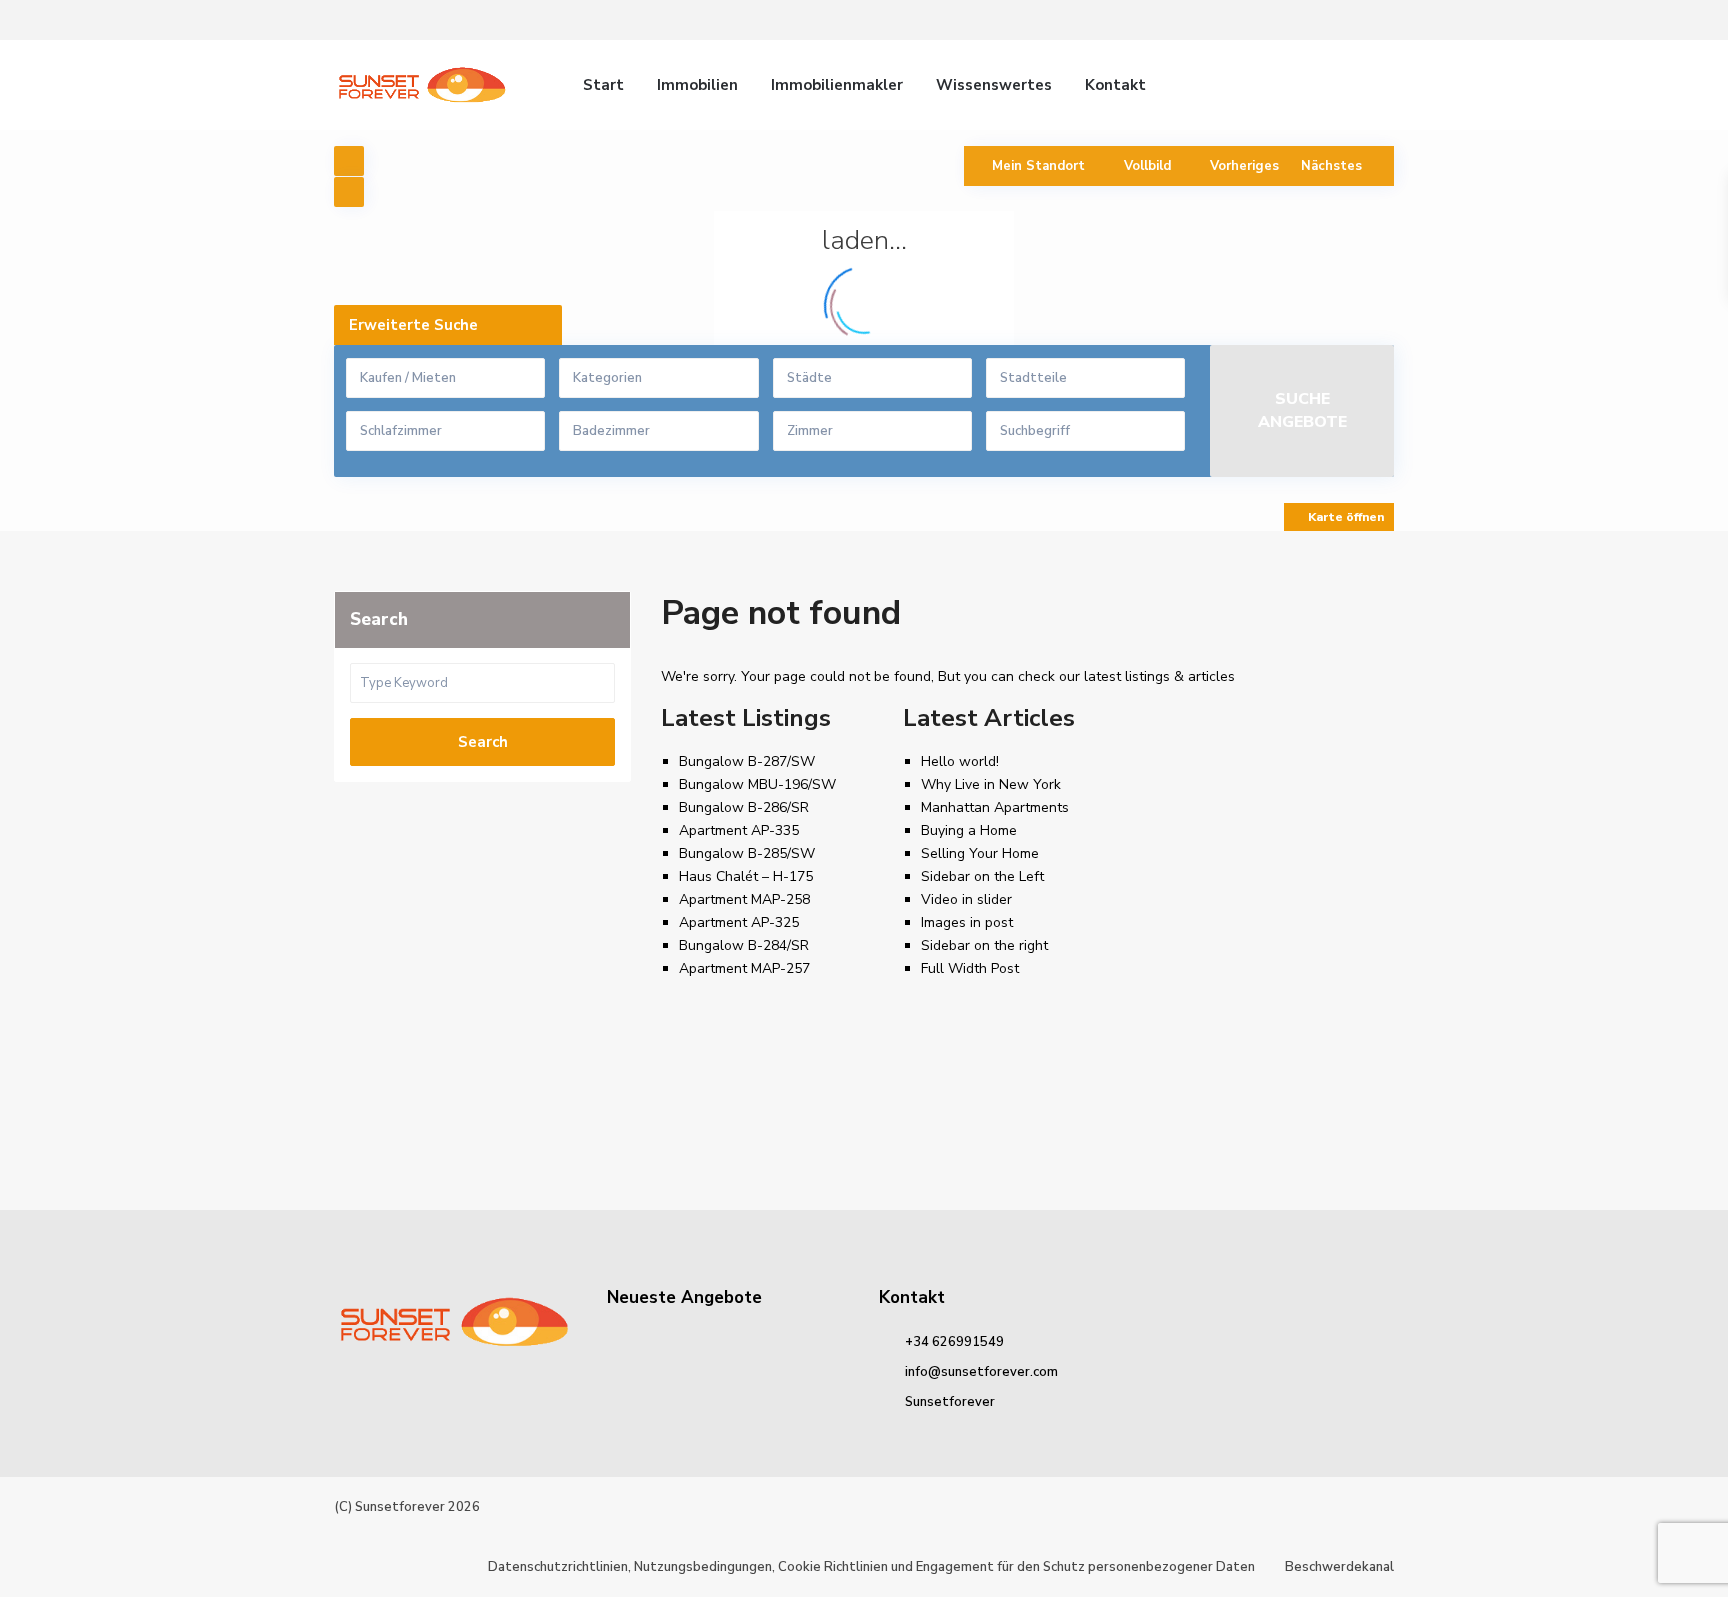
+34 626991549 (954, 1342)
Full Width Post (970, 968)
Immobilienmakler (837, 85)
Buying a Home (969, 830)
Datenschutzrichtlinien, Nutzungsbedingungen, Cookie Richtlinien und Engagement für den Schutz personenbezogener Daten (871, 1567)
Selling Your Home (980, 853)
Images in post (967, 922)
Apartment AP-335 (739, 830)
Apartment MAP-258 (744, 899)
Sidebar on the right (984, 945)
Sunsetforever (950, 1402)
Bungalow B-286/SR (744, 807)
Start (603, 85)
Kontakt (1115, 85)
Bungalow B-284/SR (744, 945)
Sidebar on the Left (982, 876)
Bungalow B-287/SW (747, 761)
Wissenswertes (994, 85)
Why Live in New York (991, 784)
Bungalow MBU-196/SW (757, 784)
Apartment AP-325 (739, 922)
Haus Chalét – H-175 (746, 876)
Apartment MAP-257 (744, 968)
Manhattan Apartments (995, 807)
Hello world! (960, 761)
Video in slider (966, 899)
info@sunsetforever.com (981, 1372)
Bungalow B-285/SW (747, 853)
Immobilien (697, 85)
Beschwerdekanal (1339, 1567)
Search (483, 742)
